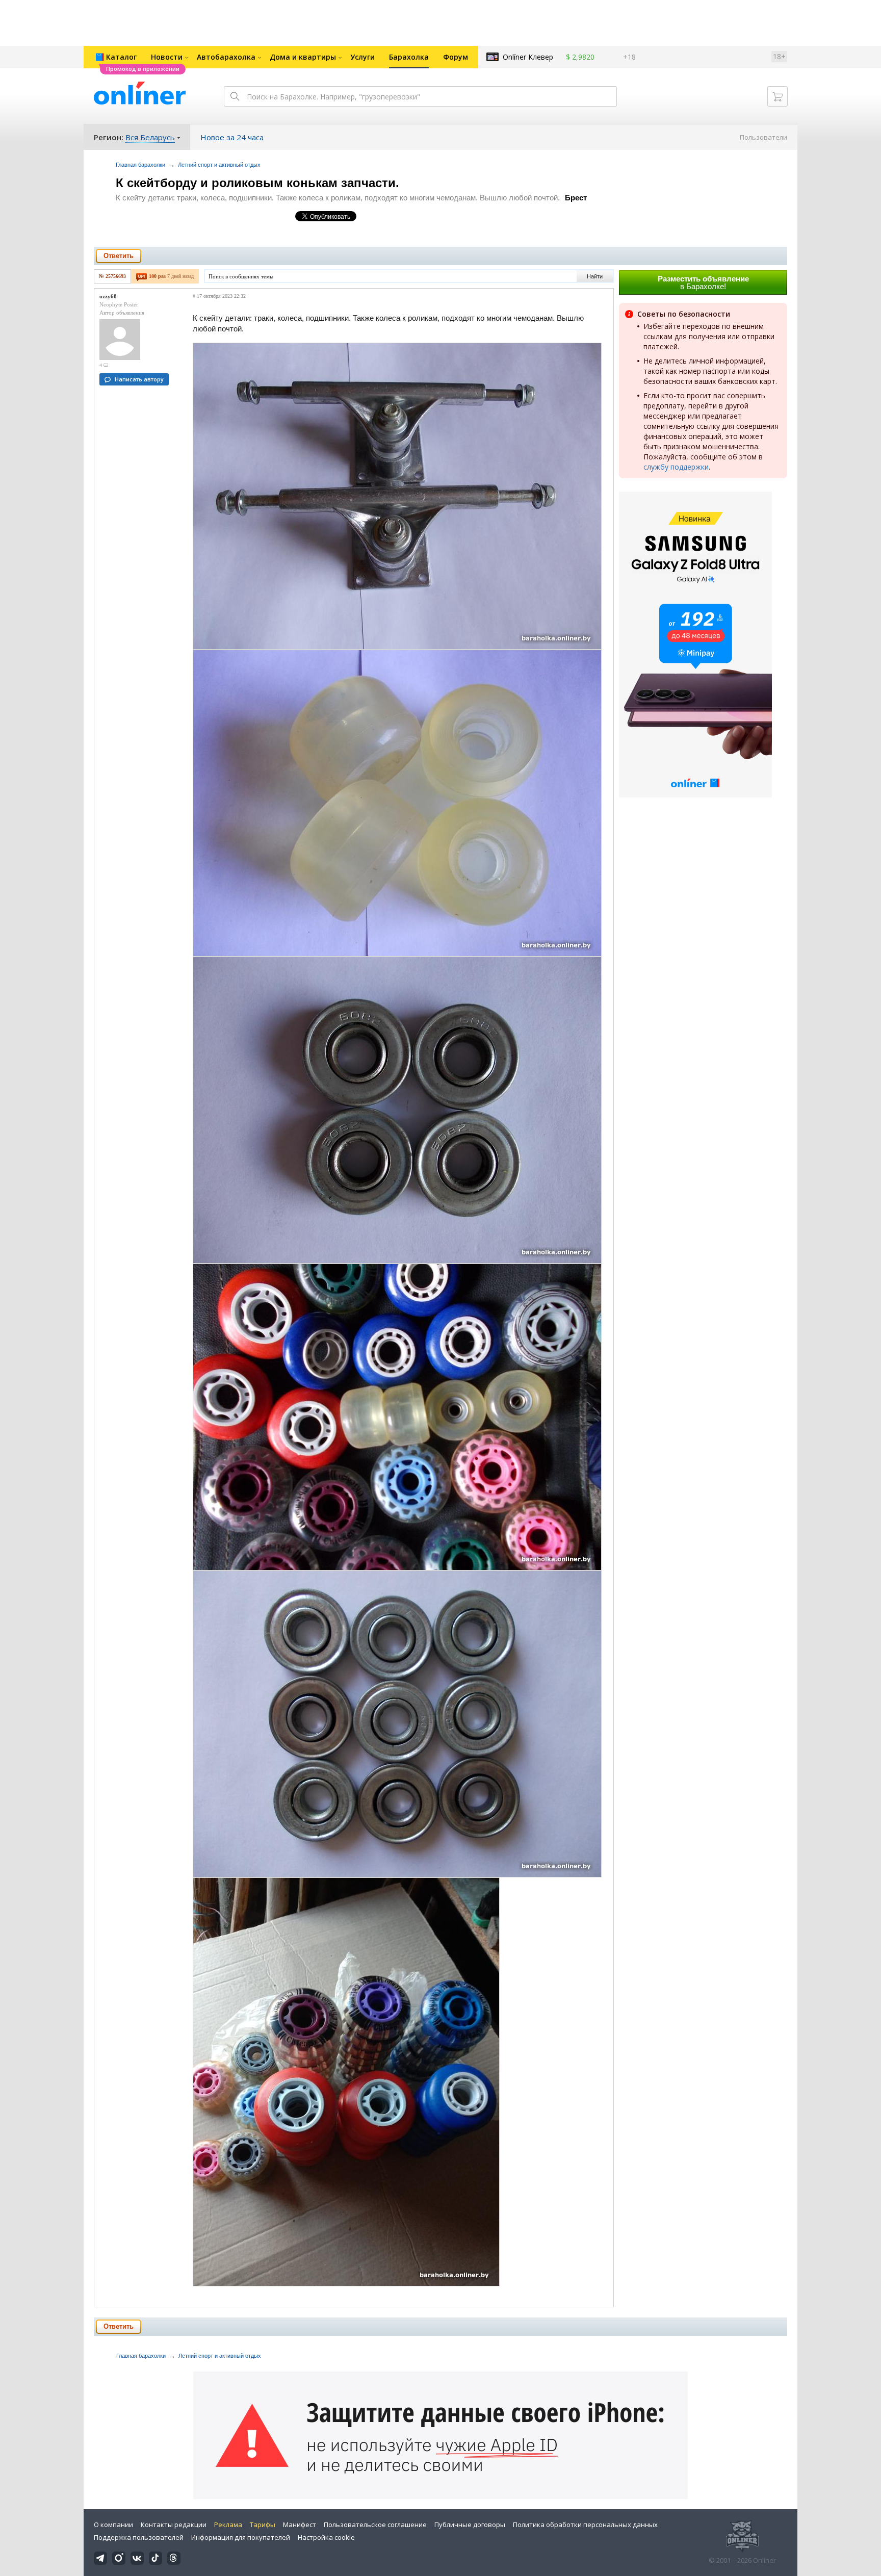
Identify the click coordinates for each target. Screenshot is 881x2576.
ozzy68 (108, 296)
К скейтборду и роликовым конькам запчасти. (257, 183)
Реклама (228, 2525)
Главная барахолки (140, 165)
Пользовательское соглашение (375, 2525)
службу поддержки (676, 467)
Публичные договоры (470, 2525)
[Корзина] (778, 96)
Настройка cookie (326, 2537)
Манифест (300, 2525)
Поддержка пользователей (139, 2537)
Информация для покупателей (241, 2537)
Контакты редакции (174, 2525)
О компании (113, 2525)
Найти (595, 276)
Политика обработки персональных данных (585, 2525)
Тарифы (263, 2525)
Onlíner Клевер (528, 57)
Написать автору (139, 379)
